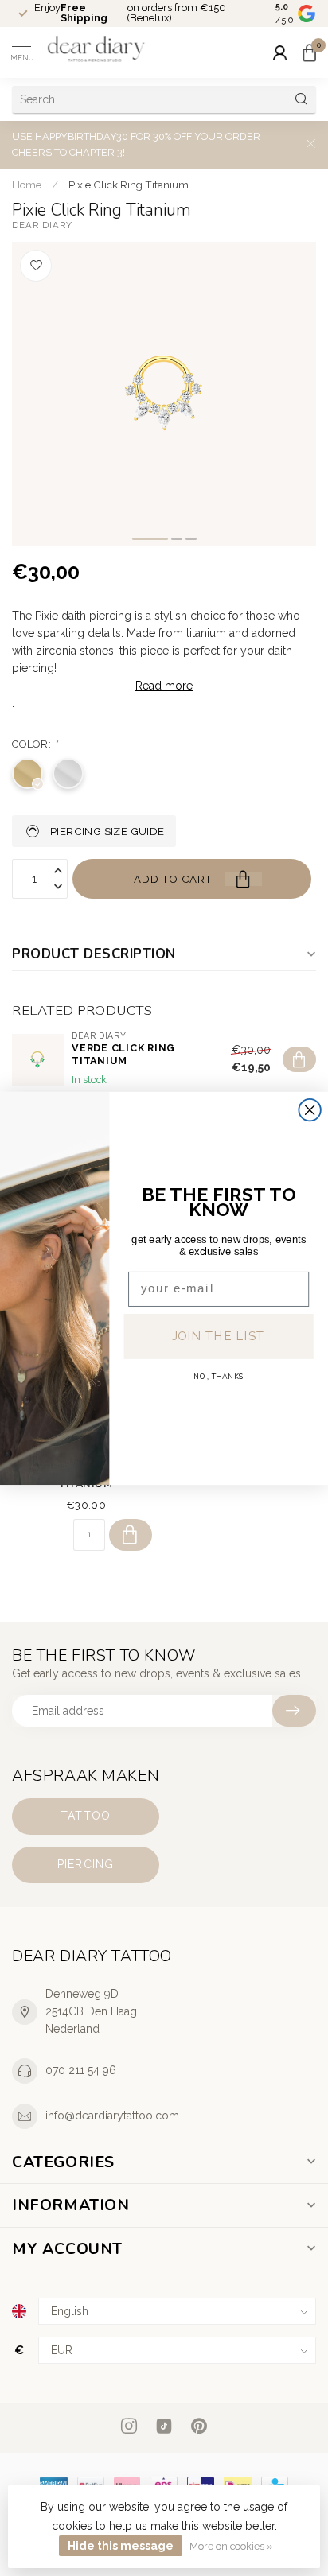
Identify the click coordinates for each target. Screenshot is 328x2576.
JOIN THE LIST (219, 1336)
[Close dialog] (309, 1109)
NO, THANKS (219, 1377)
